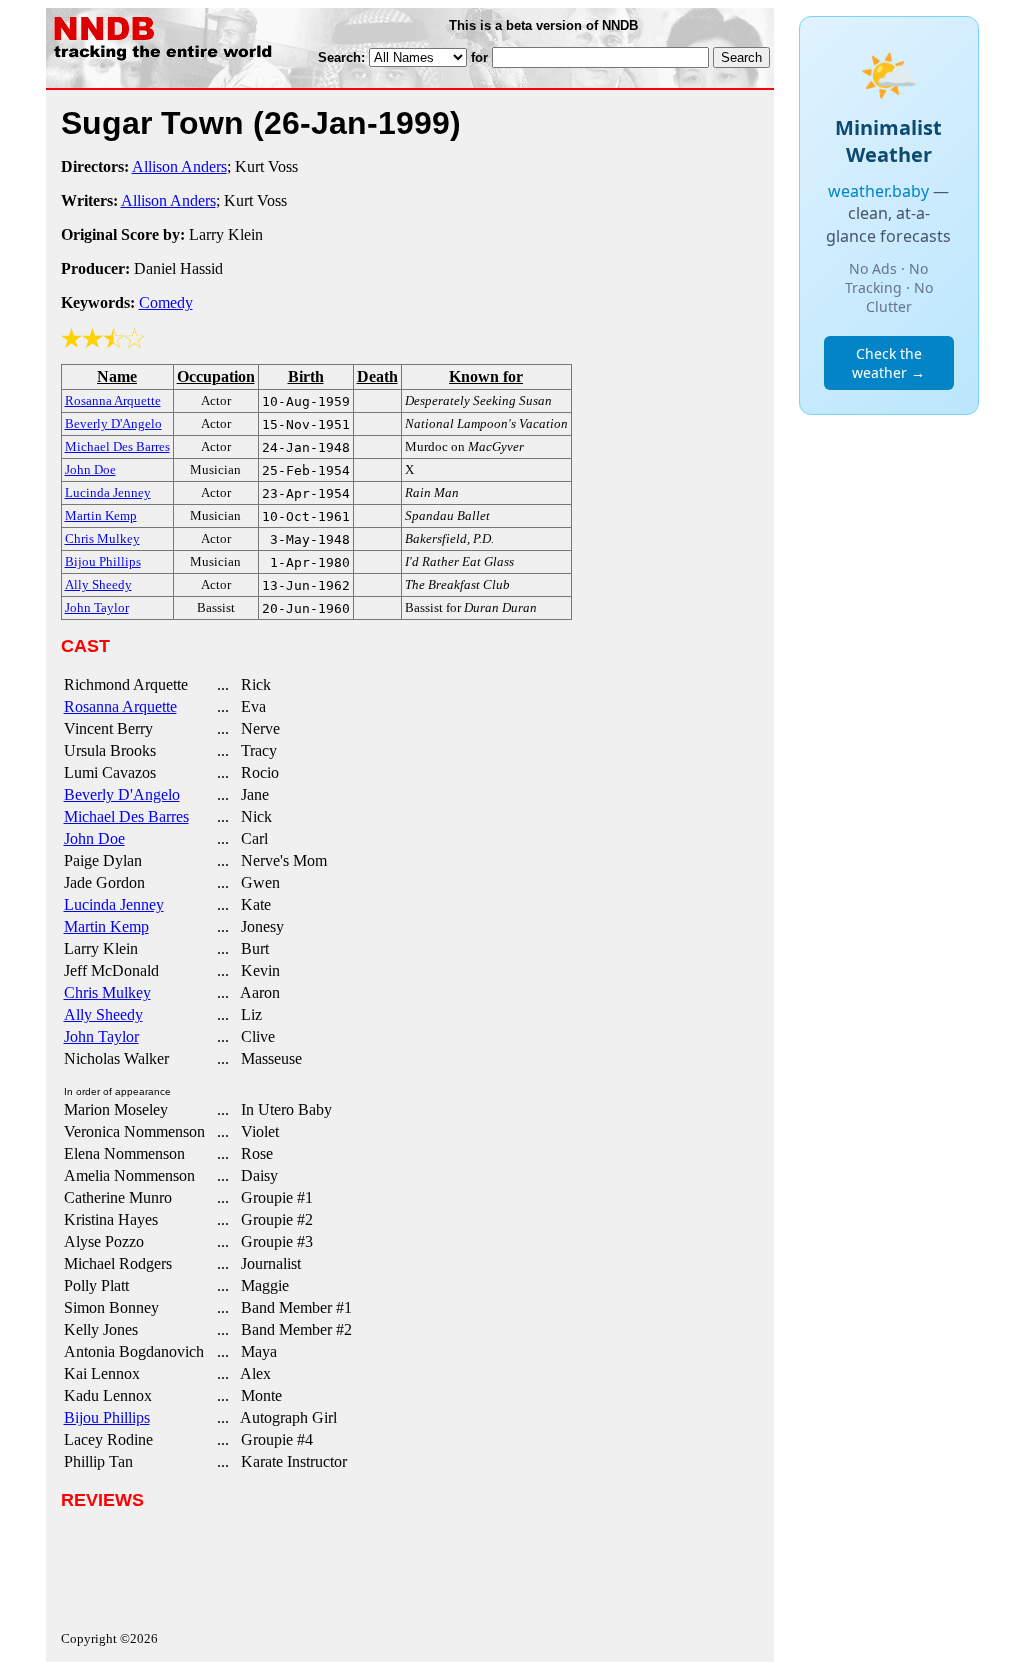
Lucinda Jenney (114, 904)
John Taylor (101, 1036)
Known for (486, 376)
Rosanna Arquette (120, 706)
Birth (306, 376)
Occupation (216, 376)
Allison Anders (179, 166)
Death (377, 376)
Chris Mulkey (107, 992)
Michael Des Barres (126, 816)
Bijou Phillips (107, 1417)
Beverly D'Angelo (122, 794)
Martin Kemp (106, 926)
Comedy (166, 302)
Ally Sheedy (103, 1014)
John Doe (94, 838)
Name (117, 376)
